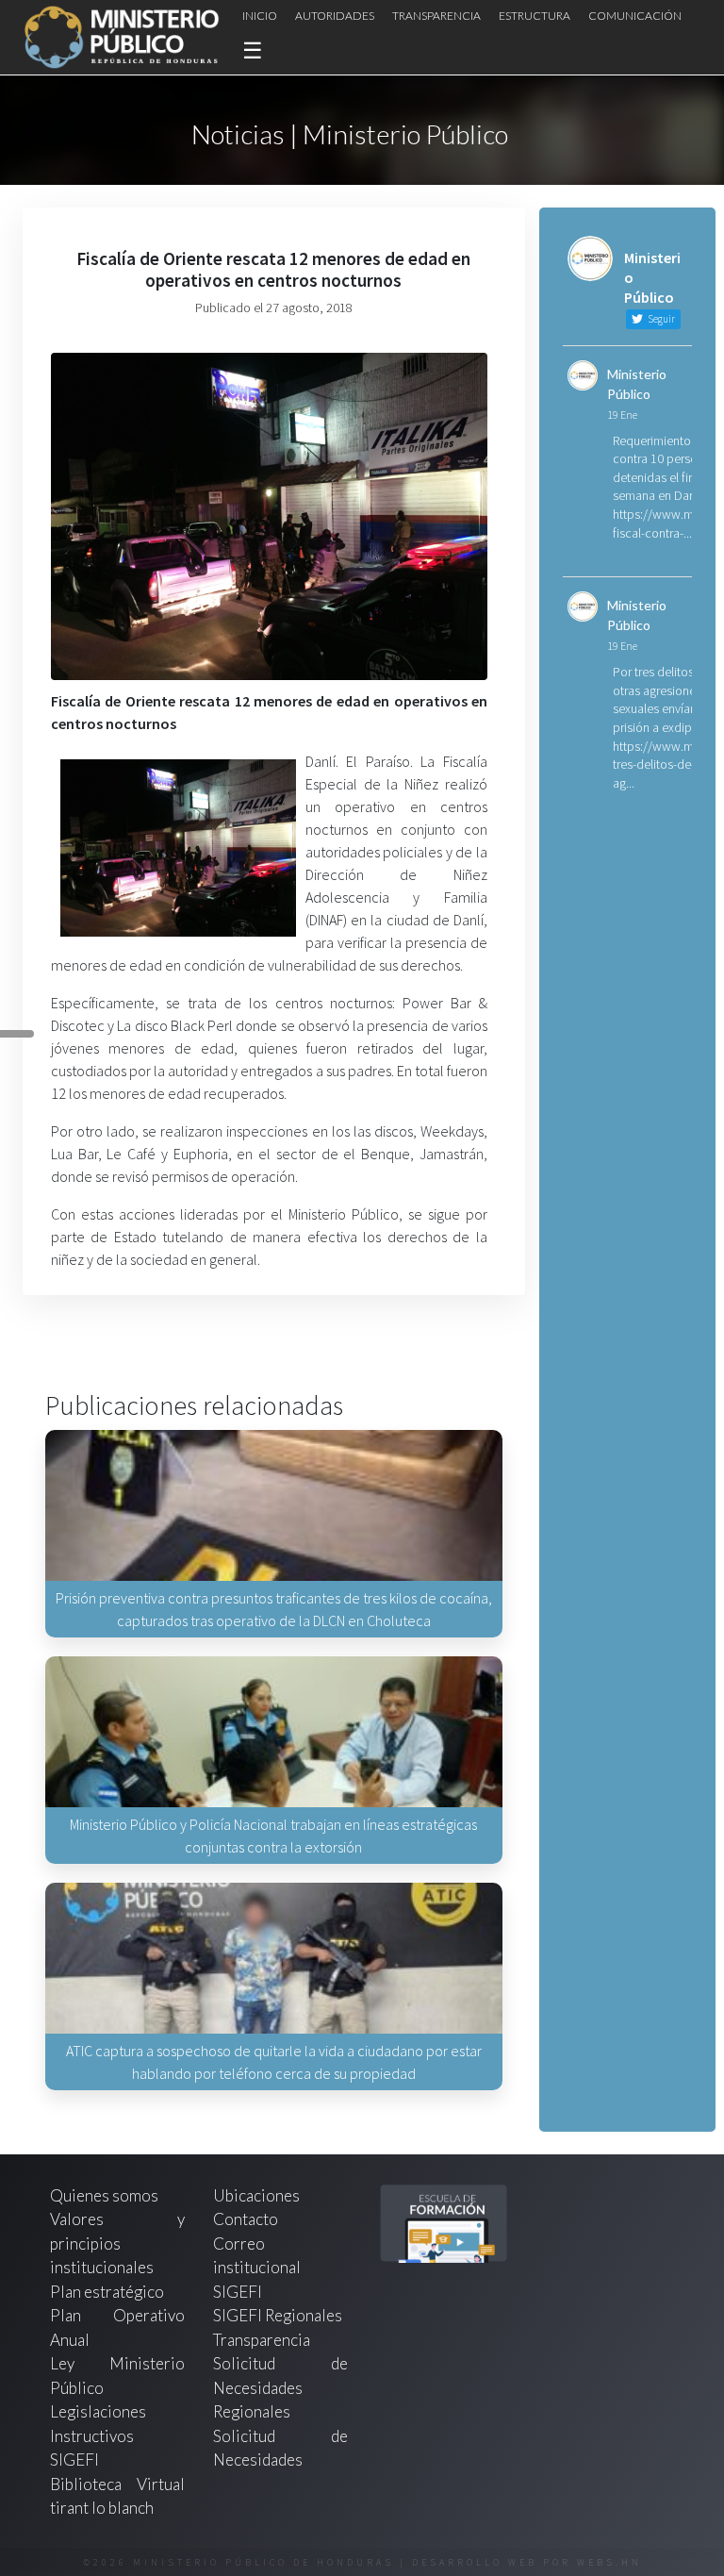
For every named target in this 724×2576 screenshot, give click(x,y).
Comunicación (635, 16)
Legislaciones (98, 2411)
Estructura (535, 16)
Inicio (260, 16)
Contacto (246, 2219)
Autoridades (335, 16)
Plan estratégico (108, 2292)
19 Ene (622, 415)
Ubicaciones (256, 2195)
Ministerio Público (637, 384)
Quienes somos (104, 2195)
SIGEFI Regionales (278, 2315)
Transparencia (436, 16)
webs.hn (609, 2562)
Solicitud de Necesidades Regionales (280, 2387)
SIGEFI (238, 2292)
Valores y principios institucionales (117, 2243)
